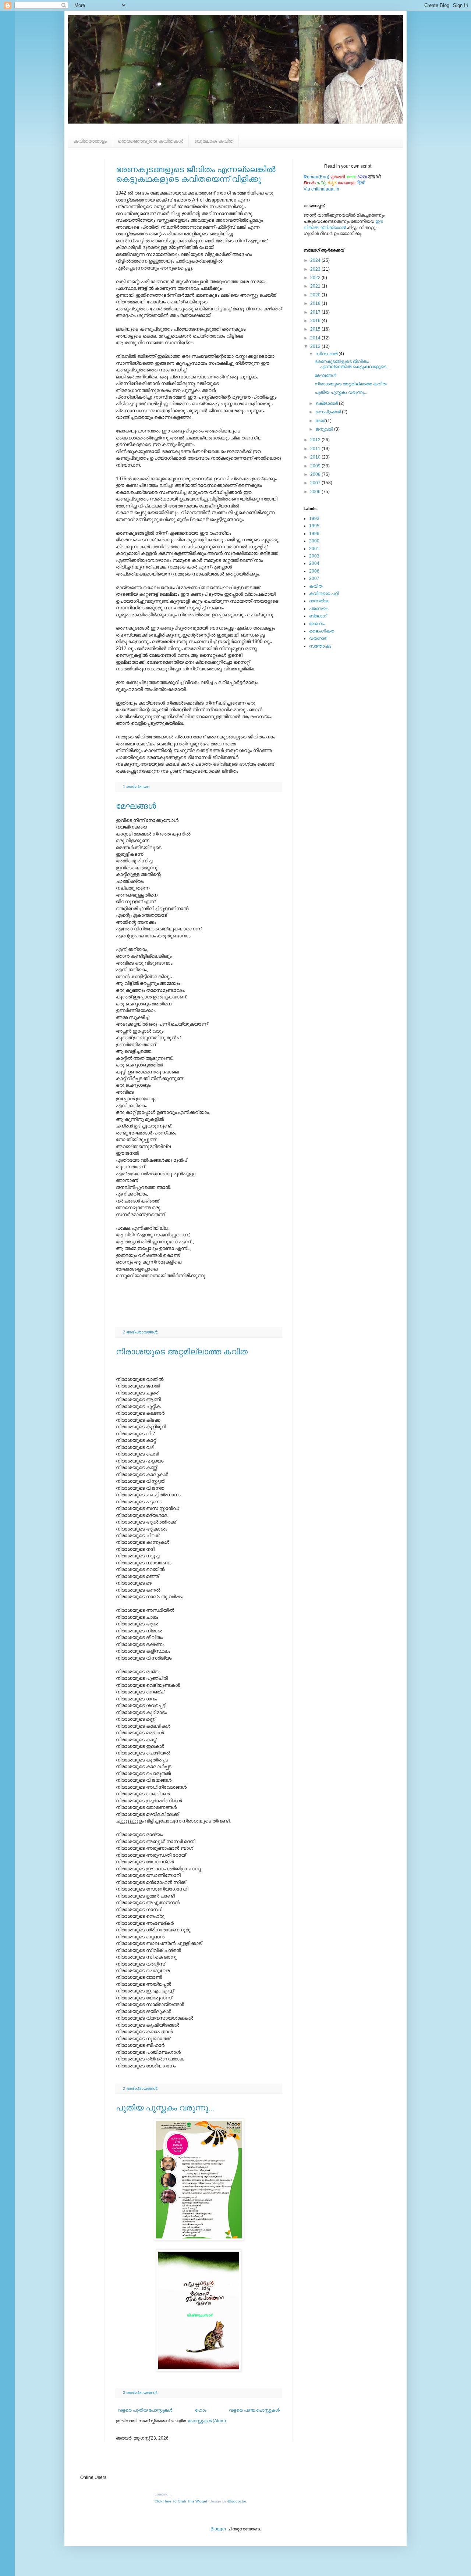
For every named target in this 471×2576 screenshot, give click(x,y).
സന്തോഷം (320, 646)
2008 (316, 474)
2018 (316, 303)
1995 (314, 526)
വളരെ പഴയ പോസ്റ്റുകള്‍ (254, 2410)
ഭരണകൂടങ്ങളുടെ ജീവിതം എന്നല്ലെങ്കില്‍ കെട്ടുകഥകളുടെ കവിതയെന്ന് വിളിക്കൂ (196, 174)
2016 (316, 321)
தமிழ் (322, 183)
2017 (316, 312)
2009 (316, 466)
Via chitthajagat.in (321, 189)
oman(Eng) (316, 177)
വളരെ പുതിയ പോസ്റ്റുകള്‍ (145, 2410)
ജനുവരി (325, 429)
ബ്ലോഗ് (318, 616)
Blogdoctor (237, 2501)
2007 (316, 483)
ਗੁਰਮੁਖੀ (375, 177)
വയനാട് (318, 638)
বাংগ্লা (351, 177)
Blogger (218, 2529)
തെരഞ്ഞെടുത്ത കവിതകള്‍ (150, 141)
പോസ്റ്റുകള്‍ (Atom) (207, 2421)
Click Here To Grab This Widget (181, 2501)
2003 (314, 556)
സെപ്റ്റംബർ (329, 412)
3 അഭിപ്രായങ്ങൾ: (141, 2392)
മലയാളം (347, 183)
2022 (316, 278)
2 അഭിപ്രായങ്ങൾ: (141, 1332)
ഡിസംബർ (327, 354)
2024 (316, 260)
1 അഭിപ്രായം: (137, 787)
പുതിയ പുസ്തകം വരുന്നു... (165, 2108)
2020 (316, 295)
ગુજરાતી (338, 177)
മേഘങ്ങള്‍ (136, 806)
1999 (314, 534)
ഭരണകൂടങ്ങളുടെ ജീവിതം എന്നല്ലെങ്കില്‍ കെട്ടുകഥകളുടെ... (352, 364)
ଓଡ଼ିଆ (362, 177)
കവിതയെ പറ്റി (324, 594)
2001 (314, 549)
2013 (316, 346)
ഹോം (201, 2410)
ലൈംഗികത (322, 631)
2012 (316, 440)
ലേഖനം (317, 624)
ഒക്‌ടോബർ (327, 403)
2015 (316, 329)
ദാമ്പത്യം (319, 601)
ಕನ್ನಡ (332, 183)
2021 (316, 286)
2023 (316, 269)
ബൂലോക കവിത (214, 141)
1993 (314, 519)
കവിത (316, 586)
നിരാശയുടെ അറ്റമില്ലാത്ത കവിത (182, 1352)
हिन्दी (361, 183)
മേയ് (321, 421)
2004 (314, 563)
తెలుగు (310, 183)
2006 (316, 492)
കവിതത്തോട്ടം (90, 141)
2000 (314, 541)
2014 (316, 338)
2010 (316, 457)
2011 (316, 449)
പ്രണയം (319, 609)
